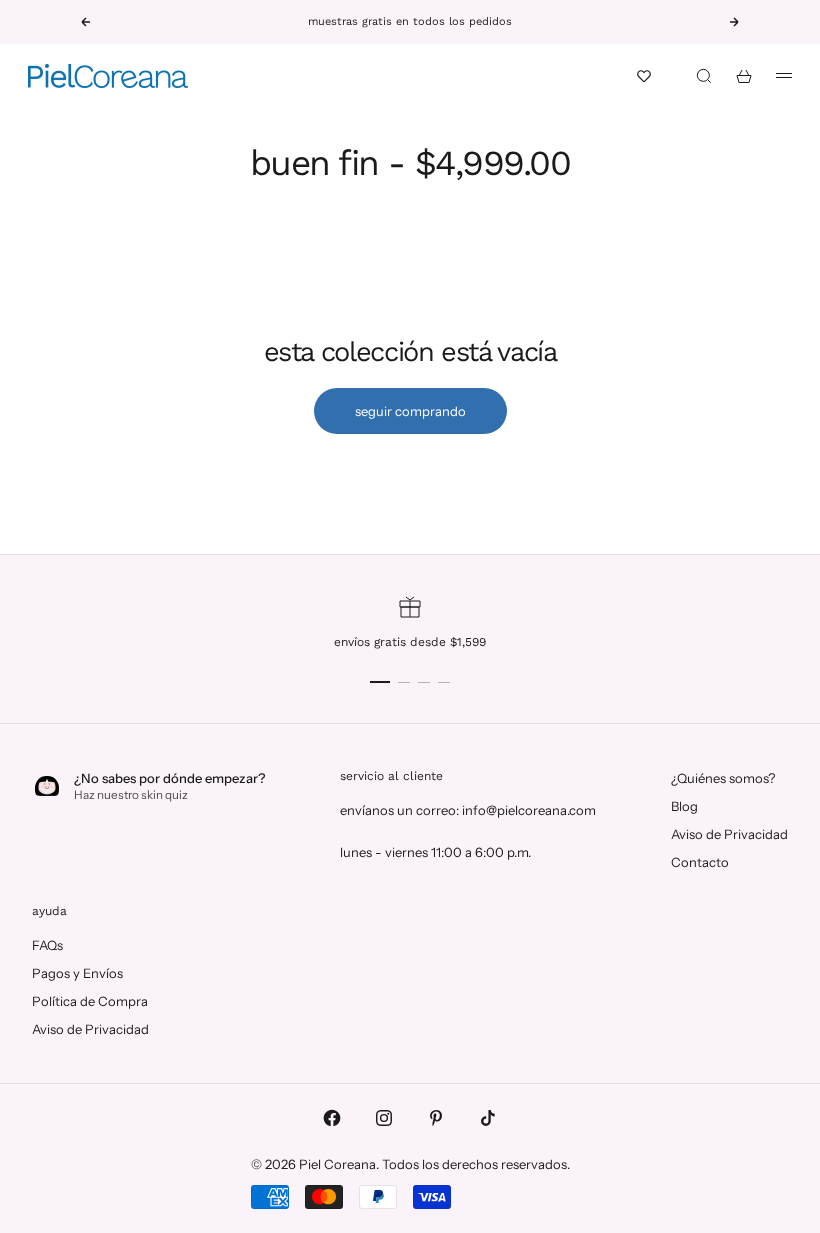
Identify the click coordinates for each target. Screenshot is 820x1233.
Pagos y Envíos (77, 973)
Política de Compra (90, 1001)
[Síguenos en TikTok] (488, 1118)
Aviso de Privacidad (729, 834)
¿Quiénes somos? (723, 778)
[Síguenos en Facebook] (332, 1118)
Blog (684, 806)
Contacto (700, 862)
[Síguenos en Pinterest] (436, 1118)
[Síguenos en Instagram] (384, 1118)
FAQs (47, 945)
